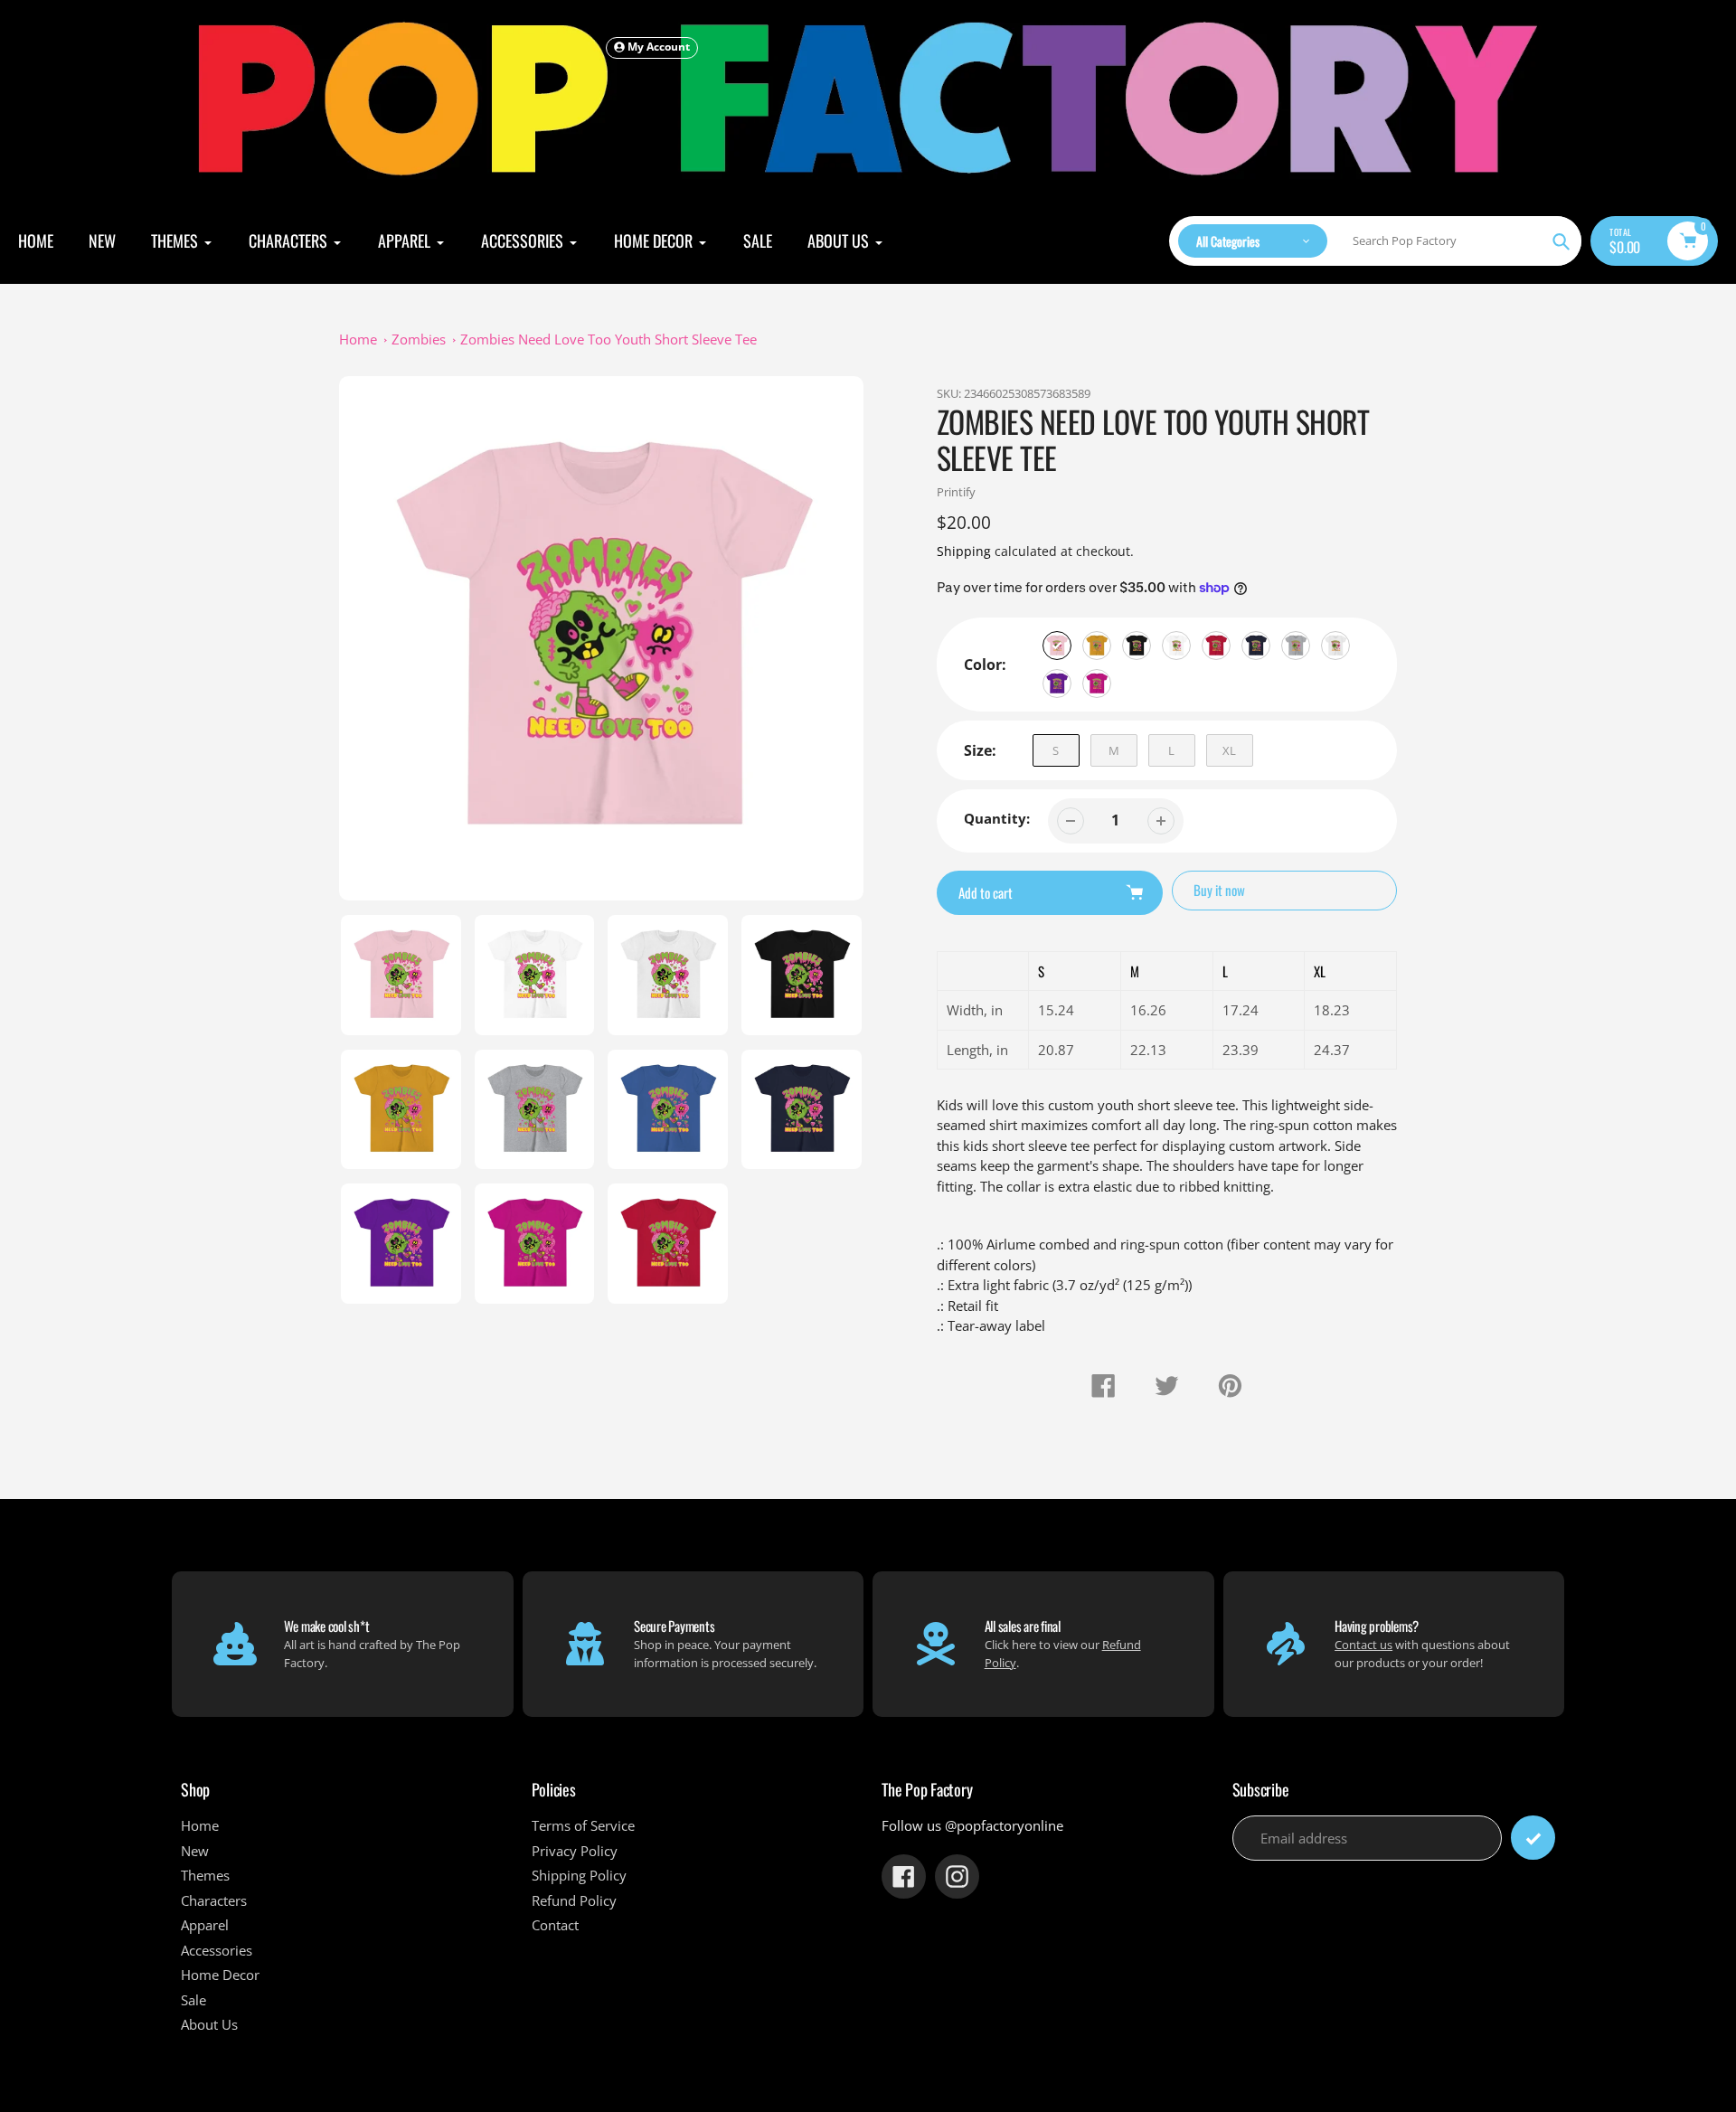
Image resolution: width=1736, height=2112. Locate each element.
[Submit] (1533, 1838)
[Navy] (1256, 646)
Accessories (217, 1950)
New (195, 1851)
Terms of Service (583, 1825)
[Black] (1137, 646)
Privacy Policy (575, 1851)
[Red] (1216, 646)
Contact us (1363, 1645)
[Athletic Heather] (1296, 646)
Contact (555, 1925)
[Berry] (1097, 684)
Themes (205, 1875)
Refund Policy (574, 1900)
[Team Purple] (1057, 684)
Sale (193, 2000)
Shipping (964, 551)
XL (1229, 750)
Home (358, 339)
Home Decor (220, 1975)
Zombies (419, 339)
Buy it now (1219, 890)
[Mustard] (1097, 646)
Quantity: (997, 818)
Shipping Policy (579, 1875)
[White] (1176, 646)
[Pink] (1057, 646)
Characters (214, 1900)
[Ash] (1335, 646)
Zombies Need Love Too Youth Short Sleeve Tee (609, 339)
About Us (209, 2024)
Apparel (205, 1925)
